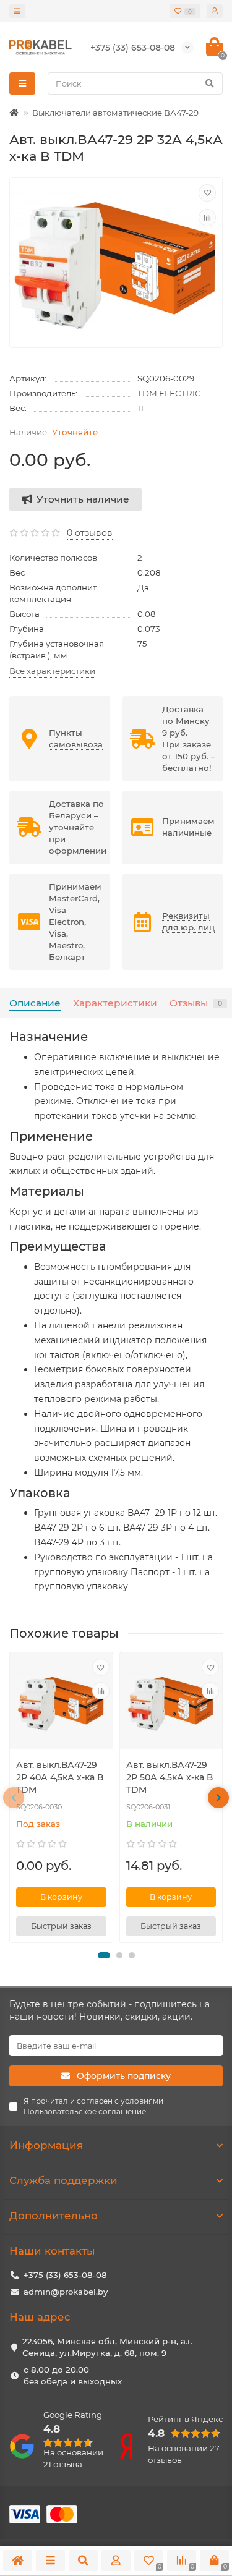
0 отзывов (90, 533)
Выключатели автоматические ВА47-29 (115, 113)
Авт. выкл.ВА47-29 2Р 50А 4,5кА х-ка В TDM (170, 1777)
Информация (46, 2145)
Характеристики (115, 1003)
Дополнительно (54, 2216)
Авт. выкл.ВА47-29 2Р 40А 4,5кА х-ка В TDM (60, 1777)
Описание (35, 1003)
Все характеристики (52, 671)
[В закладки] (207, 193)
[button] (104, 1955)
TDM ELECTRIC (169, 393)
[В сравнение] (207, 218)
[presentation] (14, 1798)
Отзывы (196, 1003)
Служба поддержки (63, 2180)
